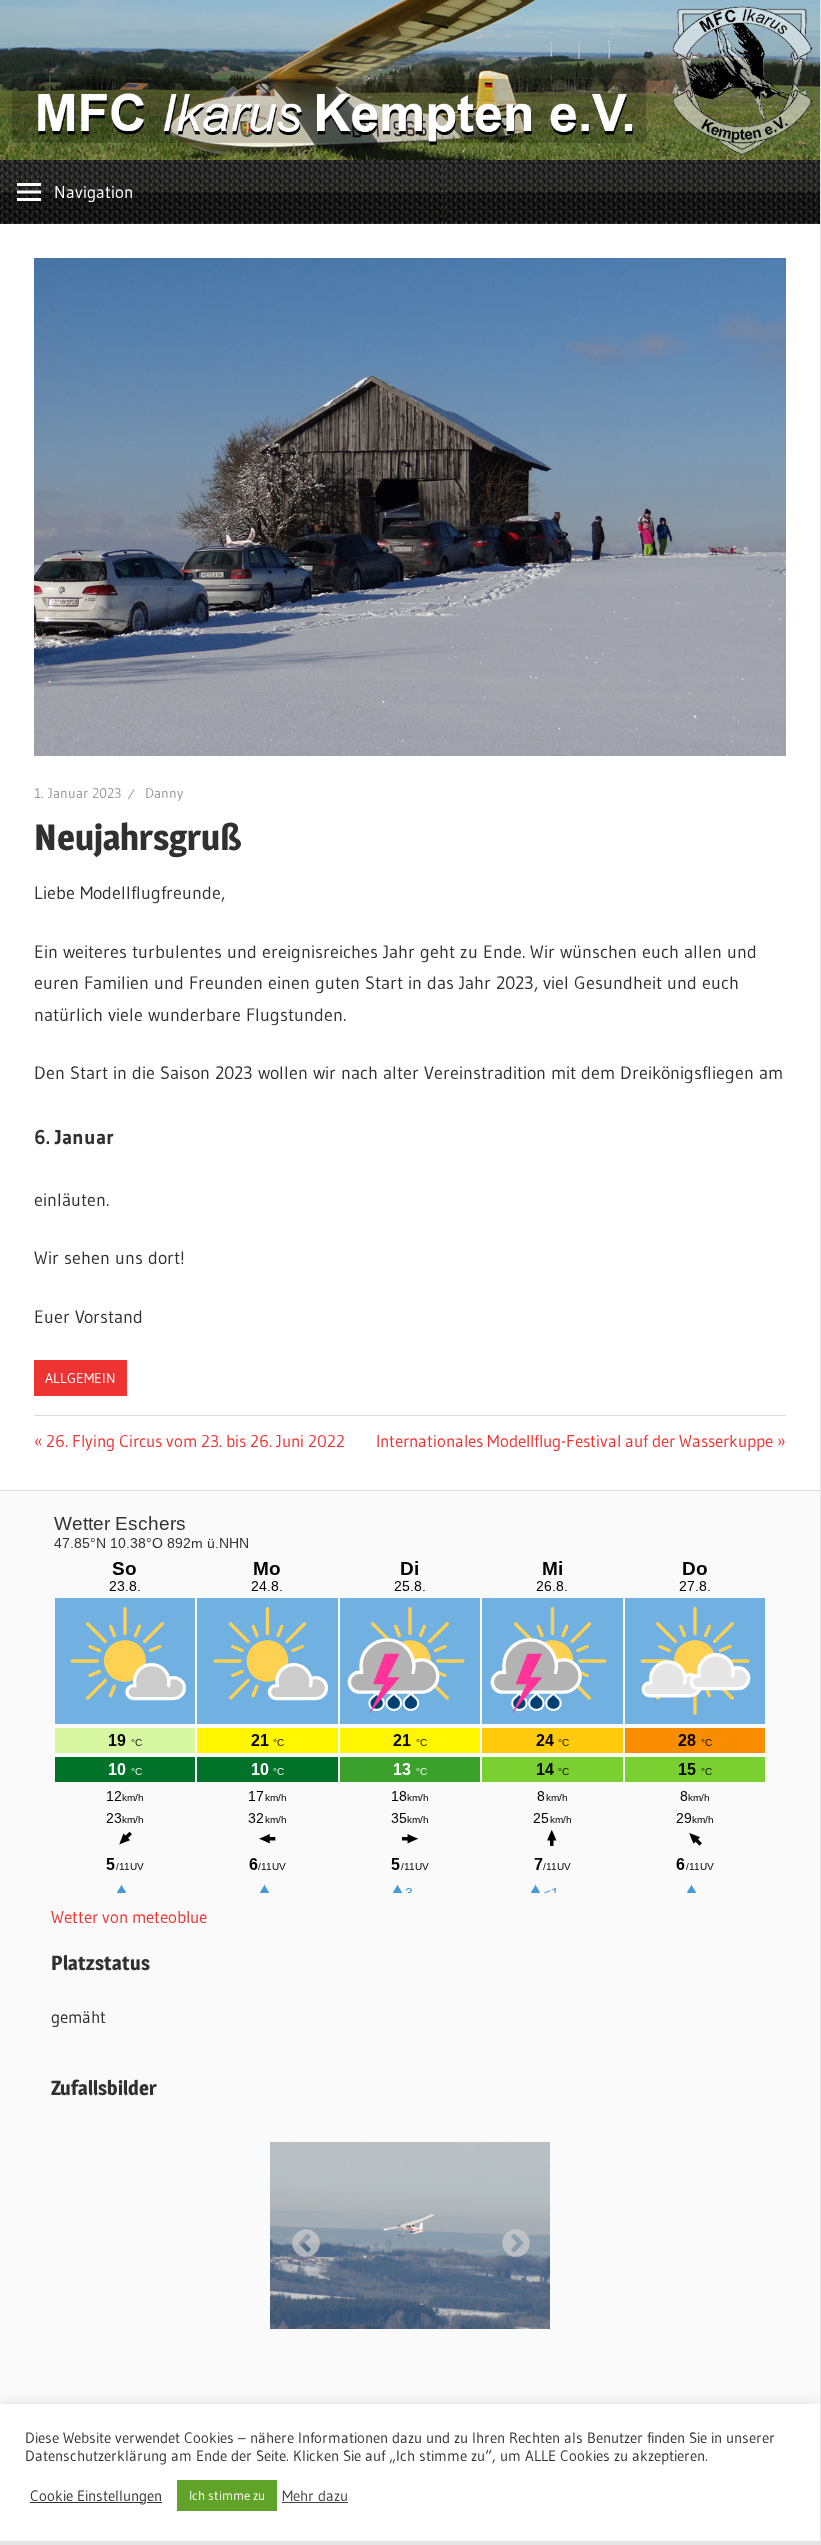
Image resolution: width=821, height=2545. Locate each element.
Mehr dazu (315, 2496)
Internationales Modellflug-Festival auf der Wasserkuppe (574, 1440)
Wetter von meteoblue (129, 1916)
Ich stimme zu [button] (227, 2495)
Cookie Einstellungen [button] (96, 2496)
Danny (164, 793)
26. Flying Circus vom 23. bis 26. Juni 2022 (195, 1440)
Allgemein (80, 1378)
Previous (300, 2238)
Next (510, 2238)
